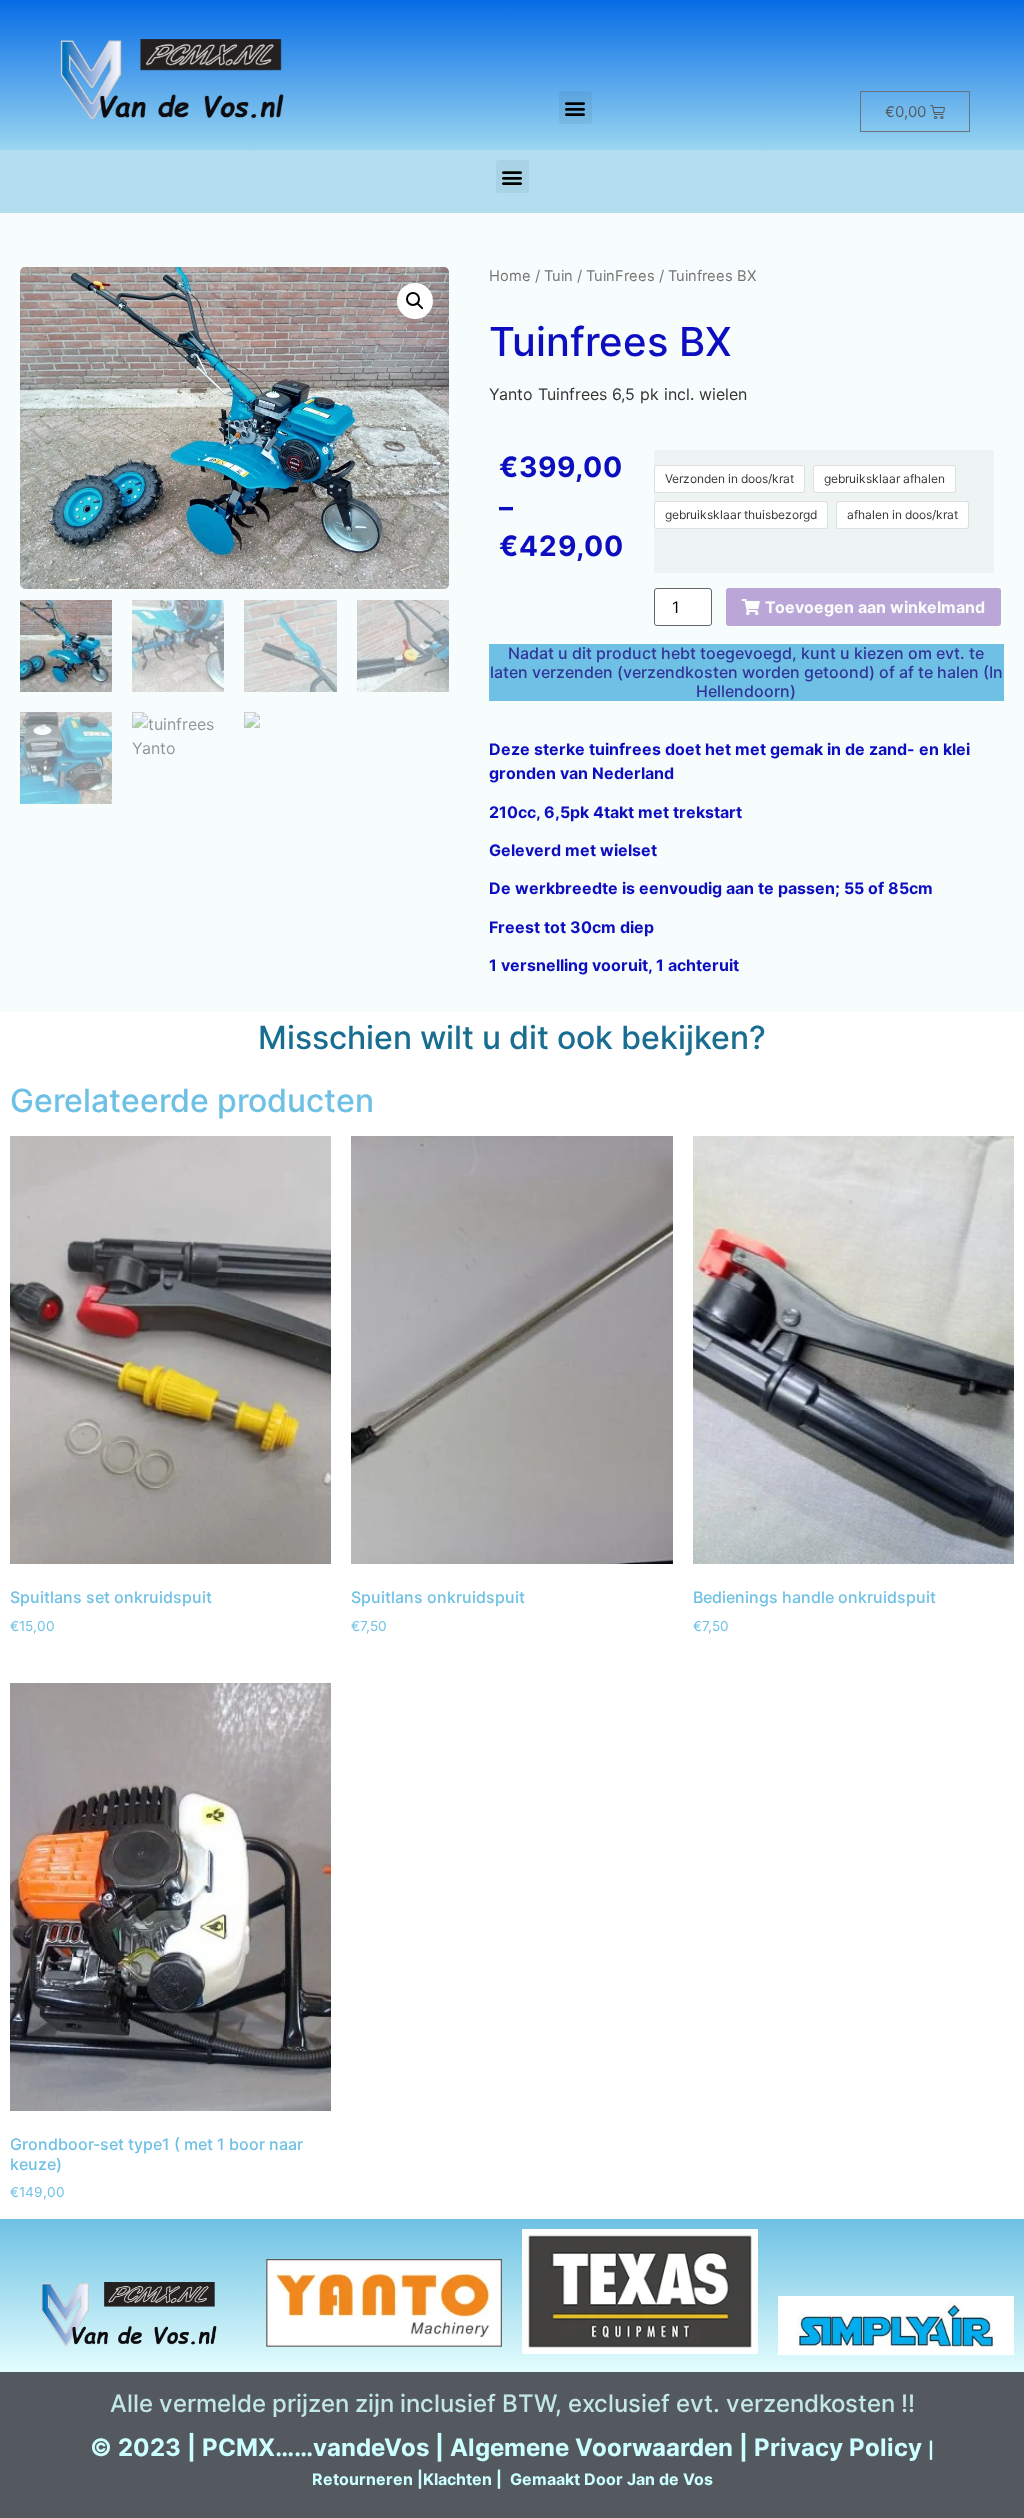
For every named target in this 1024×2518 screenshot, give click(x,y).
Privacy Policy (838, 2447)
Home (510, 276)
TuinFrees (620, 276)
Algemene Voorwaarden (591, 2447)
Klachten (457, 2479)
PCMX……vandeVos (315, 2447)
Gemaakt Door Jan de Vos (611, 2479)
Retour (339, 2479)
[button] (575, 107)
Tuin (558, 276)
